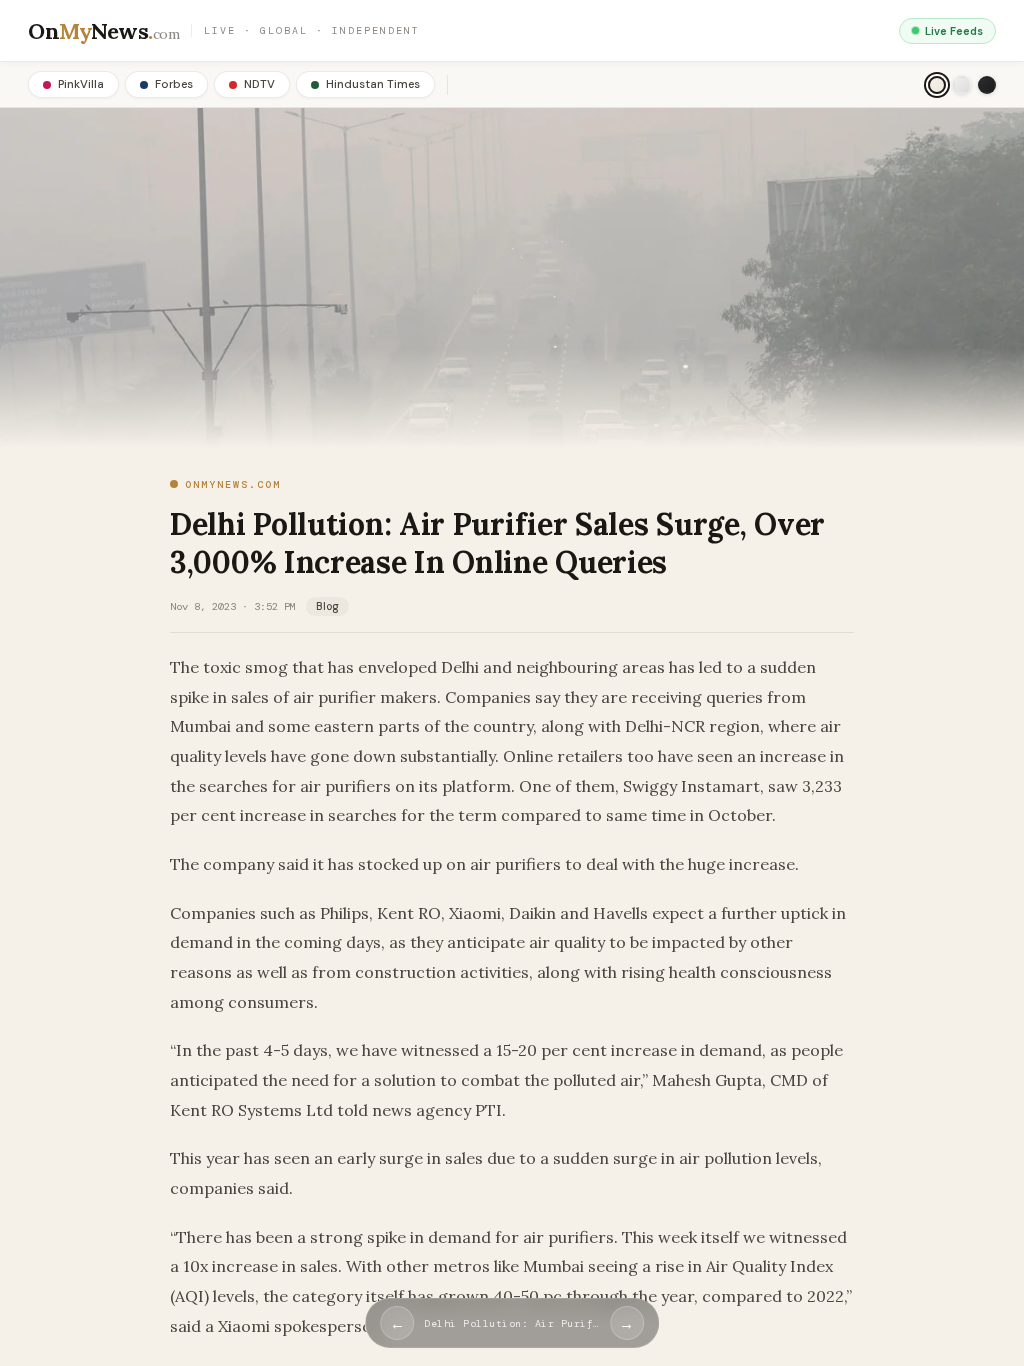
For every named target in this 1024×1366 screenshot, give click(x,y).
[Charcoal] (987, 85)
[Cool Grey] (962, 85)
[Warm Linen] (937, 85)
